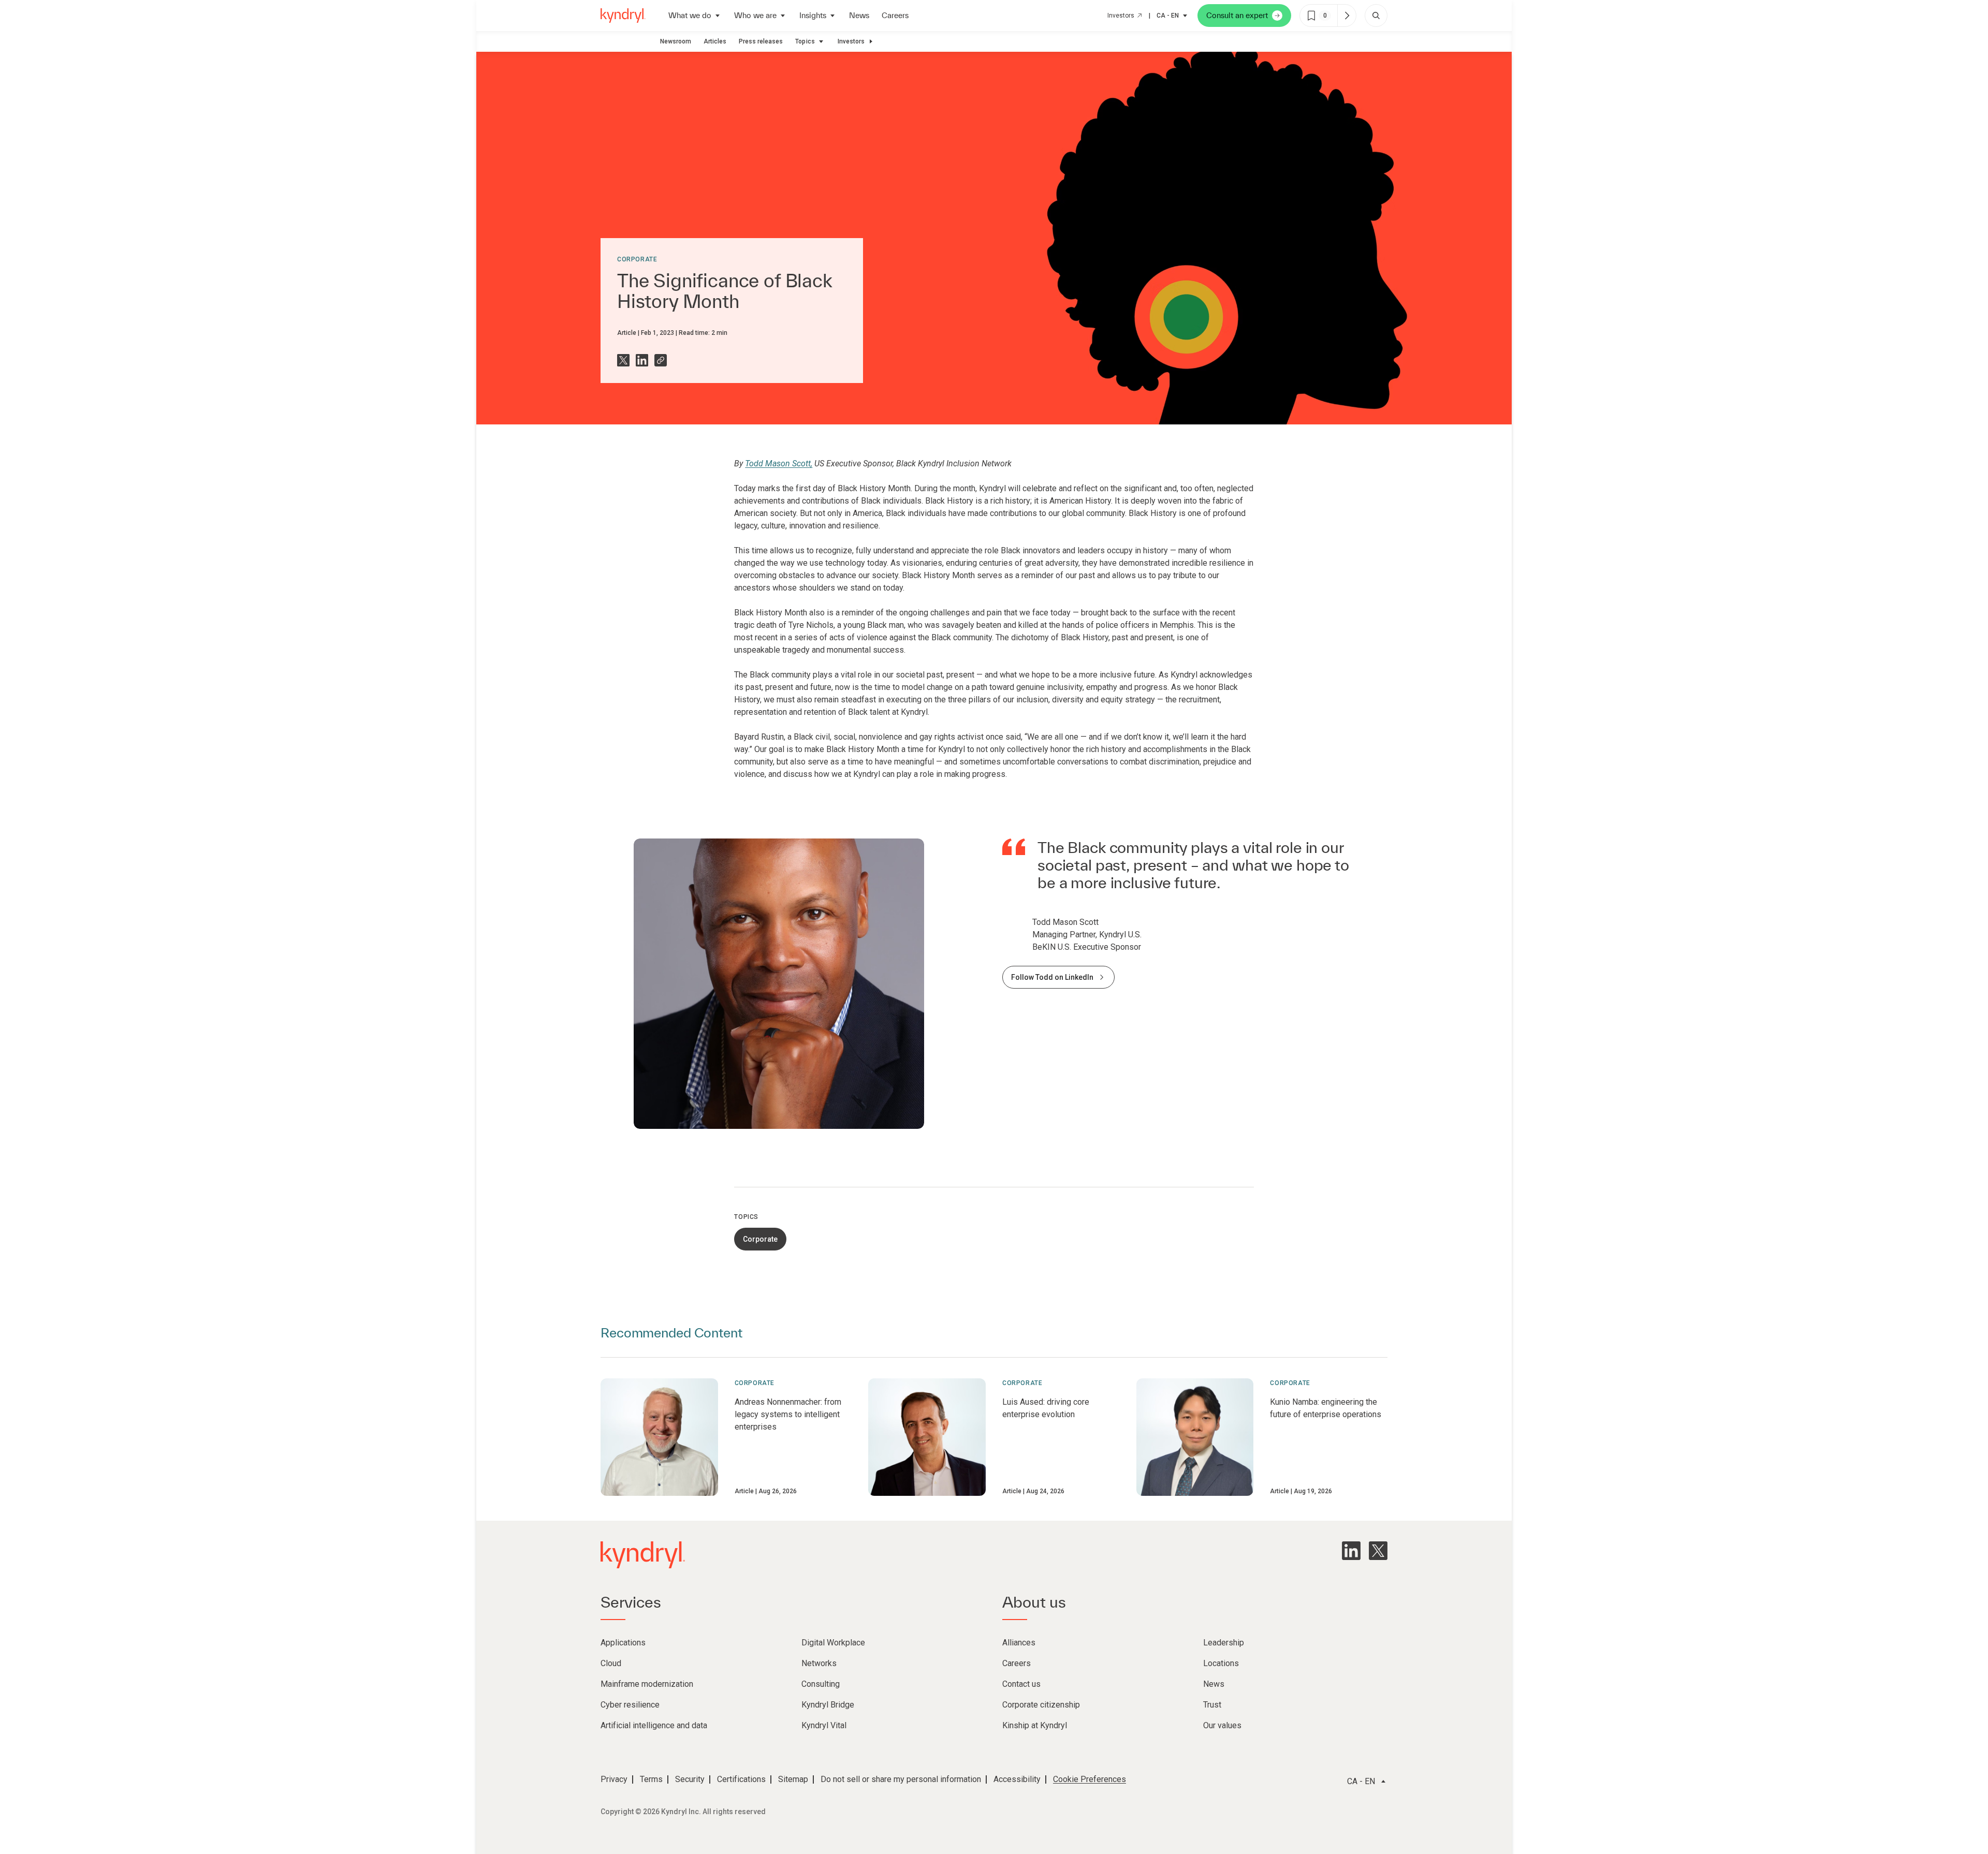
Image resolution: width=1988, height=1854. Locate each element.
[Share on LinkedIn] (642, 360)
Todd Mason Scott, (779, 463)
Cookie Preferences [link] (1090, 1779)
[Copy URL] (661, 360)
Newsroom (676, 41)
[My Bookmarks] (1347, 16)
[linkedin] (1351, 1551)
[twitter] (1378, 1551)
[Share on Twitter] (623, 360)
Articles (715, 41)
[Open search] (1376, 16)
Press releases (761, 41)
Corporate (637, 259)
